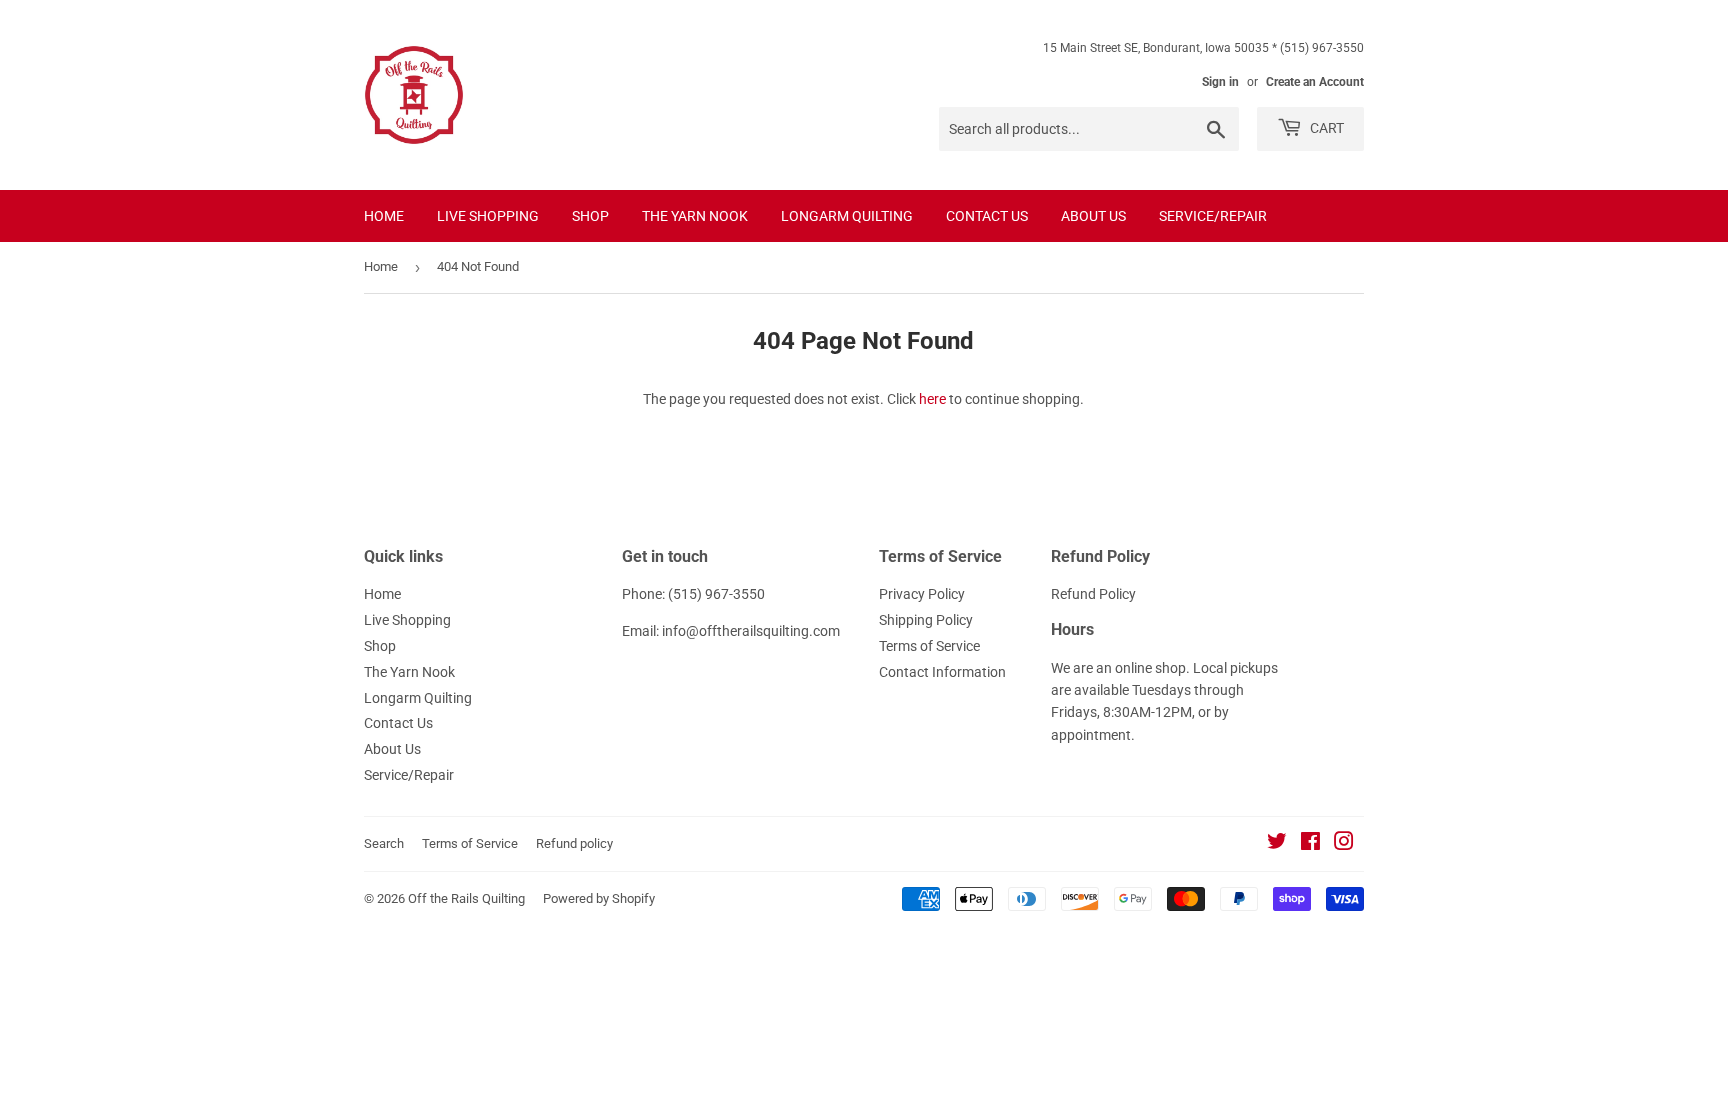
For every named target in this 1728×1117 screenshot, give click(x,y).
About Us (1093, 216)
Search (384, 843)
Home (384, 216)
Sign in (1220, 82)
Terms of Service (929, 646)
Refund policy (574, 843)
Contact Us (987, 216)
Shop (590, 216)
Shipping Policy (926, 620)
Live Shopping (488, 216)
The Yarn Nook (695, 216)
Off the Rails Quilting (466, 898)
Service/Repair (1213, 216)
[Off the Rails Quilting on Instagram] (1344, 844)
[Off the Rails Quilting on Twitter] (1277, 844)
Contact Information (942, 672)
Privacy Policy (922, 594)
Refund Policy (1093, 594)
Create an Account (1315, 82)
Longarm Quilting (847, 216)
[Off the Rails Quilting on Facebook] (1310, 844)
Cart (1325, 128)
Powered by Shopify (599, 898)
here (932, 399)
